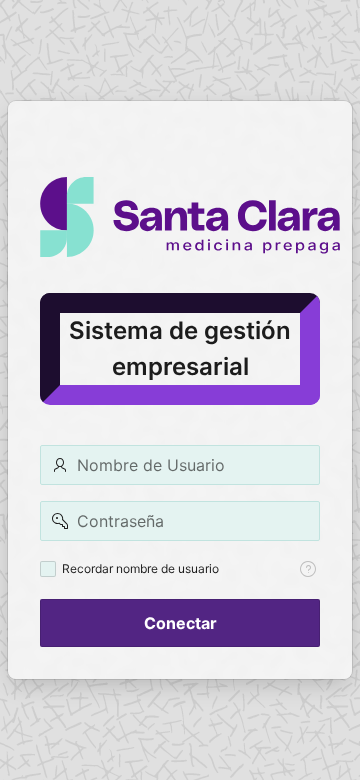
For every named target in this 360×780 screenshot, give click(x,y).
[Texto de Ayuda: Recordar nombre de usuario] (308, 569)
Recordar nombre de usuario (140, 568)
